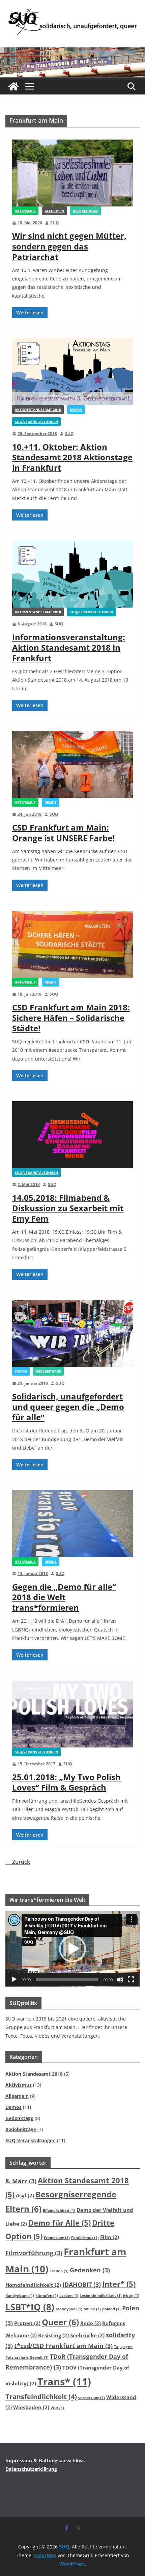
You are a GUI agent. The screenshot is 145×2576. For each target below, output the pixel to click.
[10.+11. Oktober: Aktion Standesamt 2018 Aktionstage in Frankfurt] (72, 372)
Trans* (64, 2382)
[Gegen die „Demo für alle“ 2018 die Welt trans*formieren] (72, 1524)
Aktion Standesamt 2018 (38, 410)
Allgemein (54, 211)
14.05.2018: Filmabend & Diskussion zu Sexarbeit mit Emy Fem (68, 1208)
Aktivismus (25, 211)
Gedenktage (19, 2118)
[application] (72, 1949)
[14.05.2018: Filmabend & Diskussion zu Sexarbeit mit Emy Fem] (72, 1135)
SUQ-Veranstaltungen (36, 422)
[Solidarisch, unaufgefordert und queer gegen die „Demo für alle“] (72, 1333)
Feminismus (85, 2238)
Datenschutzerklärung (31, 2469)
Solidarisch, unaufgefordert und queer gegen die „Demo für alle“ (68, 1407)
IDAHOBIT (82, 2284)
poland (111, 2309)
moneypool (69, 2309)
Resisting (53, 2335)
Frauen (59, 2271)
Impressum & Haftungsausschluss (45, 2460)
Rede (91, 2323)
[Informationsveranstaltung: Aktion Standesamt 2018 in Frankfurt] (72, 574)
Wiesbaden (31, 2407)
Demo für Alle (60, 2223)
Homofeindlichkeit (33, 2285)
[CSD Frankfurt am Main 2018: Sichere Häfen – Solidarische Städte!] (72, 944)
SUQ (55, 223)
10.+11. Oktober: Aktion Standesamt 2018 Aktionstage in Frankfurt (72, 457)
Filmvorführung (34, 2253)
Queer (60, 2322)
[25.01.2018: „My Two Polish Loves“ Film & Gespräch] (72, 1714)
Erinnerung (57, 2238)
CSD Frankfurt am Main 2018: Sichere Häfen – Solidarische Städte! (71, 1018)
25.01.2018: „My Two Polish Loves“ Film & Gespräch (66, 1782)
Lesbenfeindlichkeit (101, 2296)
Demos (76, 410)
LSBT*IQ (30, 2307)
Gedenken (90, 2270)
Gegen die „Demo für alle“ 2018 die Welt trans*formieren (64, 1597)
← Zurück (18, 1862)
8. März (21, 2181)
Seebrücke (87, 2335)
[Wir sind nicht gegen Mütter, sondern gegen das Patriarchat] (72, 173)
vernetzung (92, 2398)
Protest (27, 2323)
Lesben (69, 2296)
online (92, 2309)
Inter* (119, 2284)
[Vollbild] (131, 1979)
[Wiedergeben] (14, 1979)
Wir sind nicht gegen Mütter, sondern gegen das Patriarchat (69, 246)
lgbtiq (131, 2296)
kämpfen (47, 2296)
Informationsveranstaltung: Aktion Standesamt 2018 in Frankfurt (69, 647)
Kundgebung (20, 2296)
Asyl (25, 2195)
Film (110, 2237)
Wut (57, 2408)
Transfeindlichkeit (41, 2396)
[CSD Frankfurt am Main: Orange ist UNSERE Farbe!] (72, 764)
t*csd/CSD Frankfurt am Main (63, 2346)
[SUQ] (13, 86)
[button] (72, 1949)
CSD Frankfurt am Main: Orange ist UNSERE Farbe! (63, 833)
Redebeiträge (85, 211)
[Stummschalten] (120, 1979)
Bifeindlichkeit (59, 2210)
